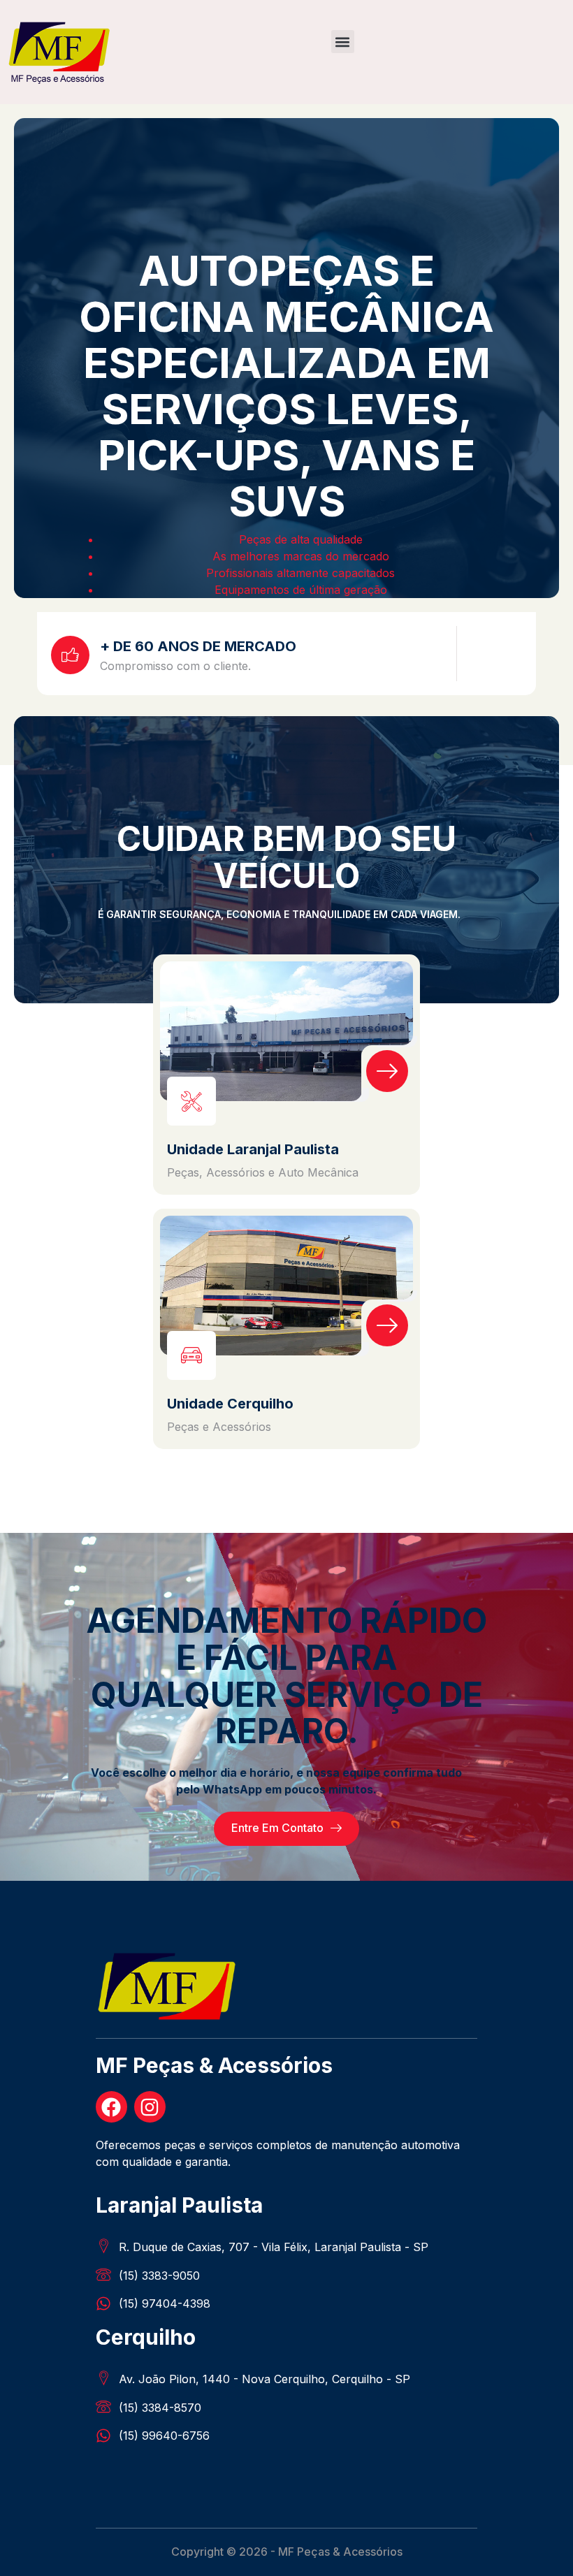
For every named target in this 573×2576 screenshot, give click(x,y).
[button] (343, 42)
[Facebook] (111, 2107)
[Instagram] (150, 2107)
